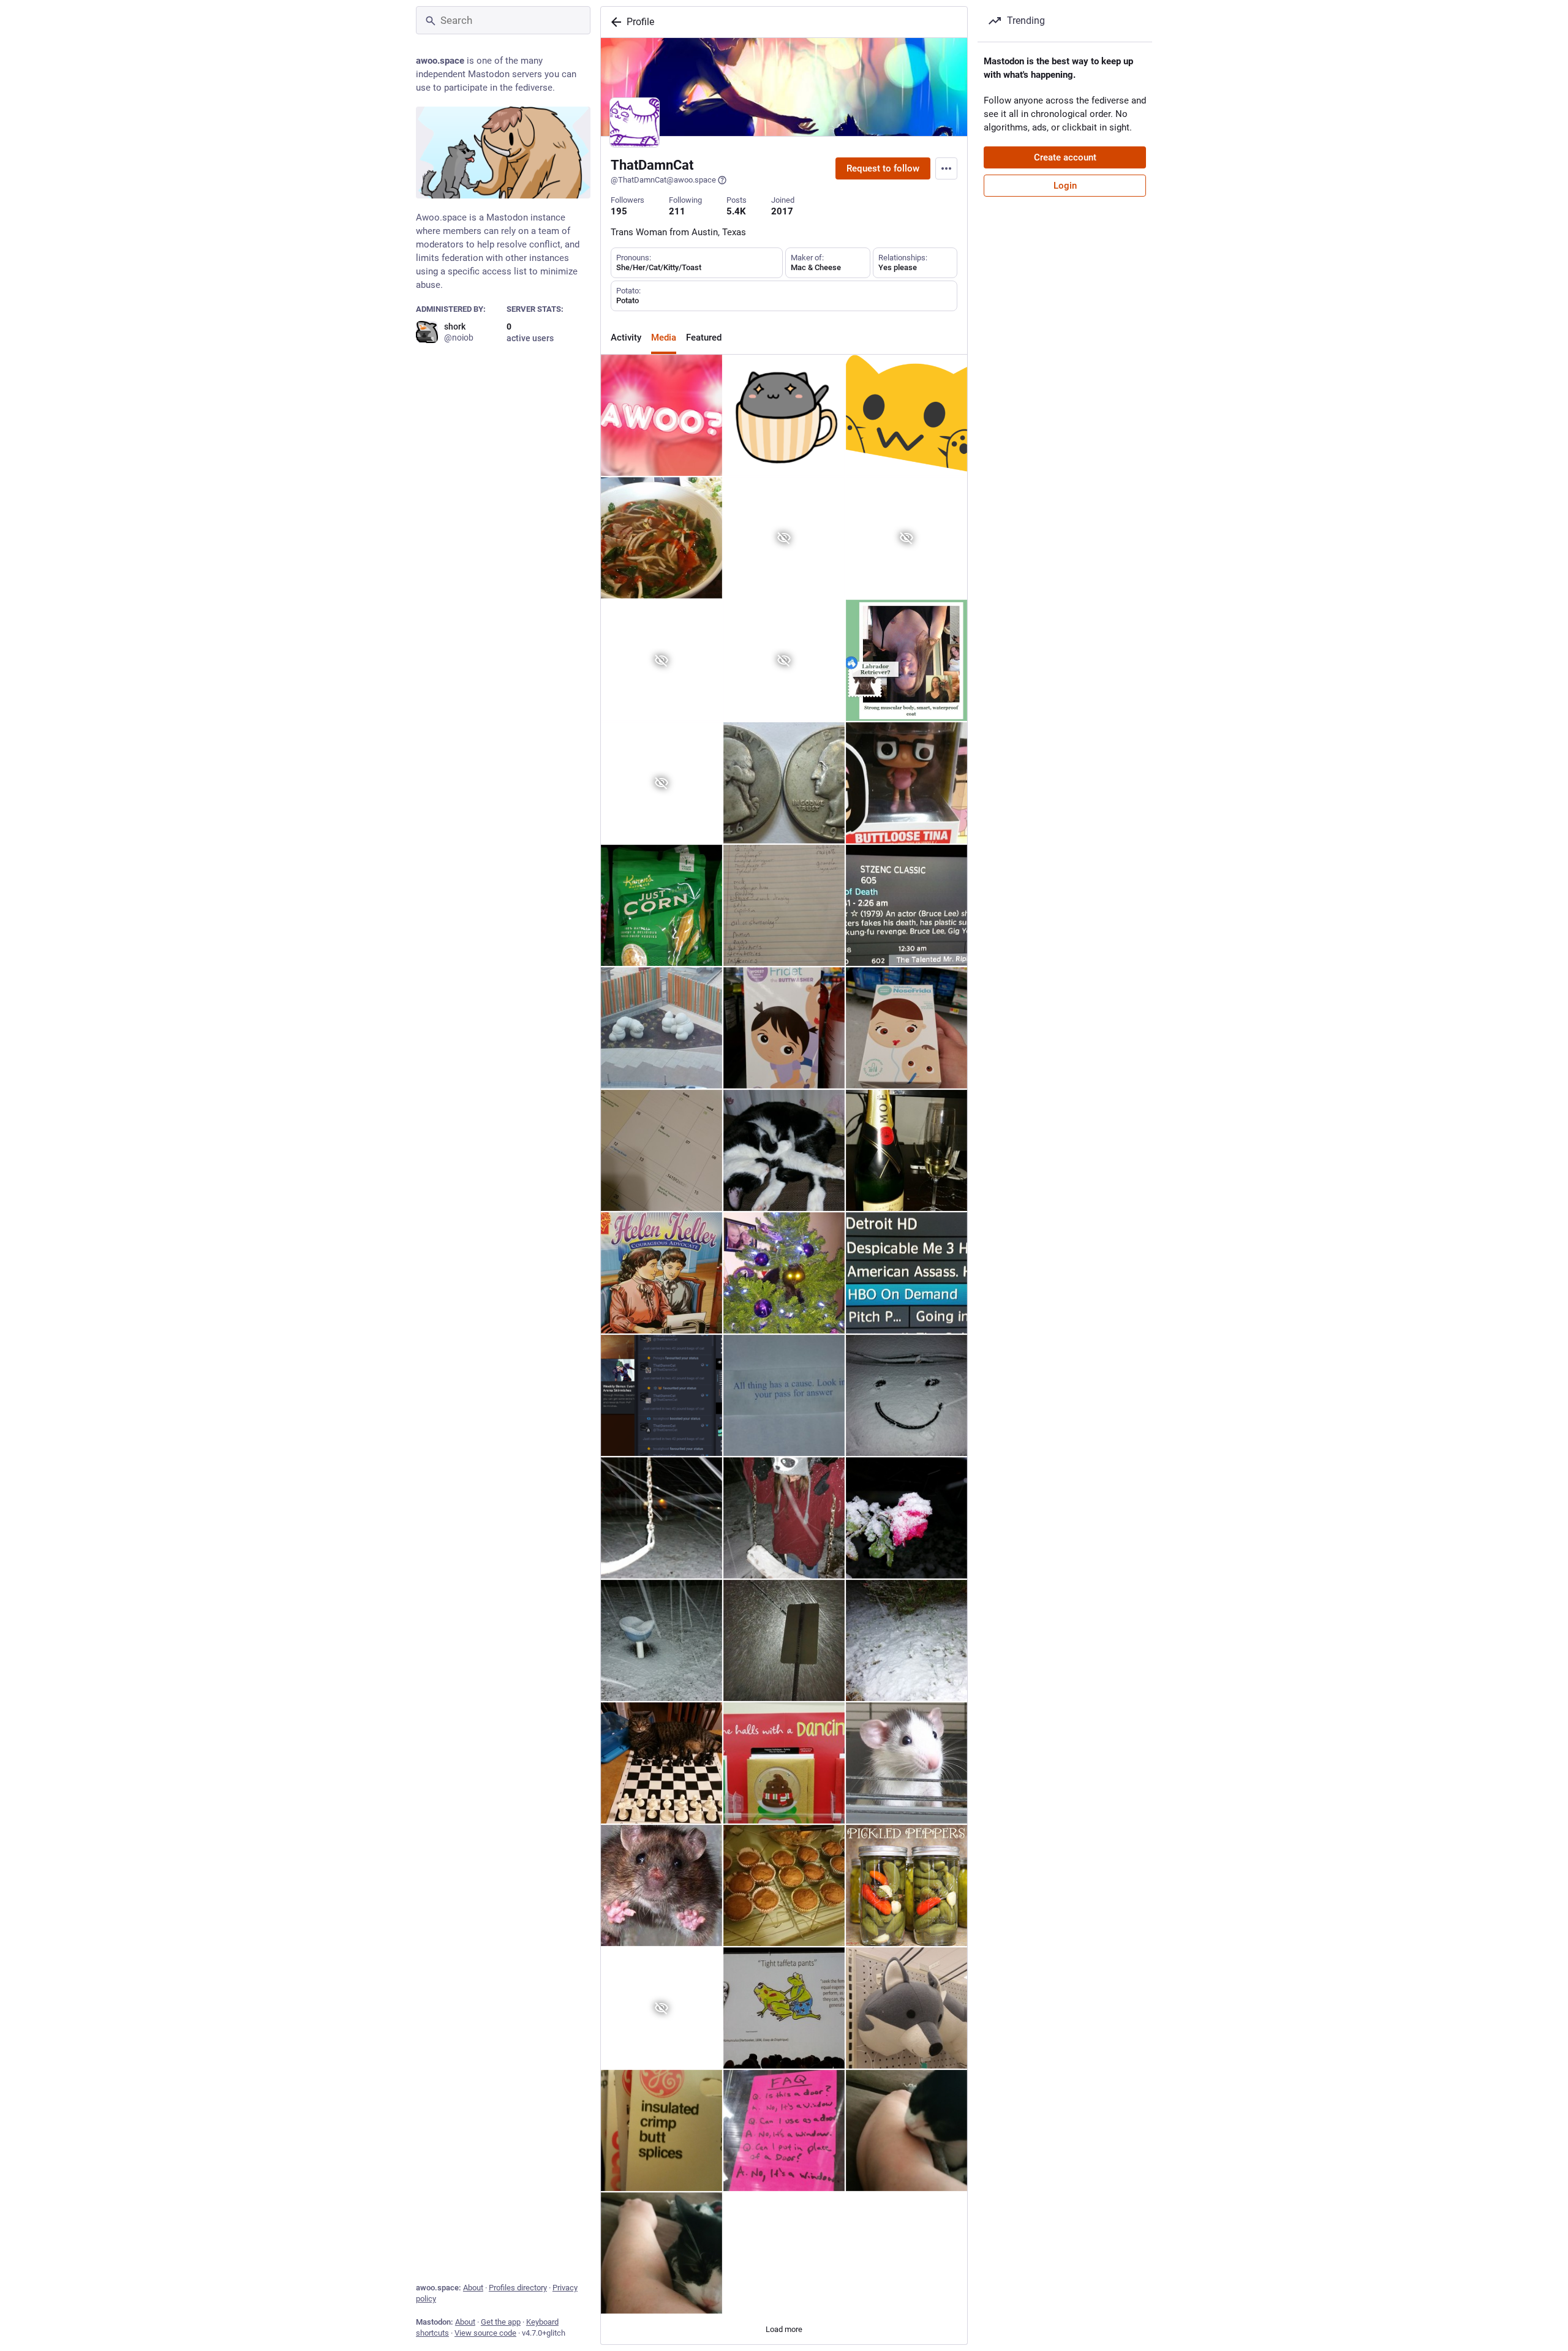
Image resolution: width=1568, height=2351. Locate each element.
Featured (704, 338)
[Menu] (946, 168)
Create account (1065, 157)
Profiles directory (518, 2288)
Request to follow (883, 168)
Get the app (501, 2322)
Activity (626, 338)
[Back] (614, 22)
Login (1065, 186)
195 (619, 211)
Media (664, 338)
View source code (485, 2333)
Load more (784, 2329)
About (473, 2288)
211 (677, 211)
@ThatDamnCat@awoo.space (663, 180)
